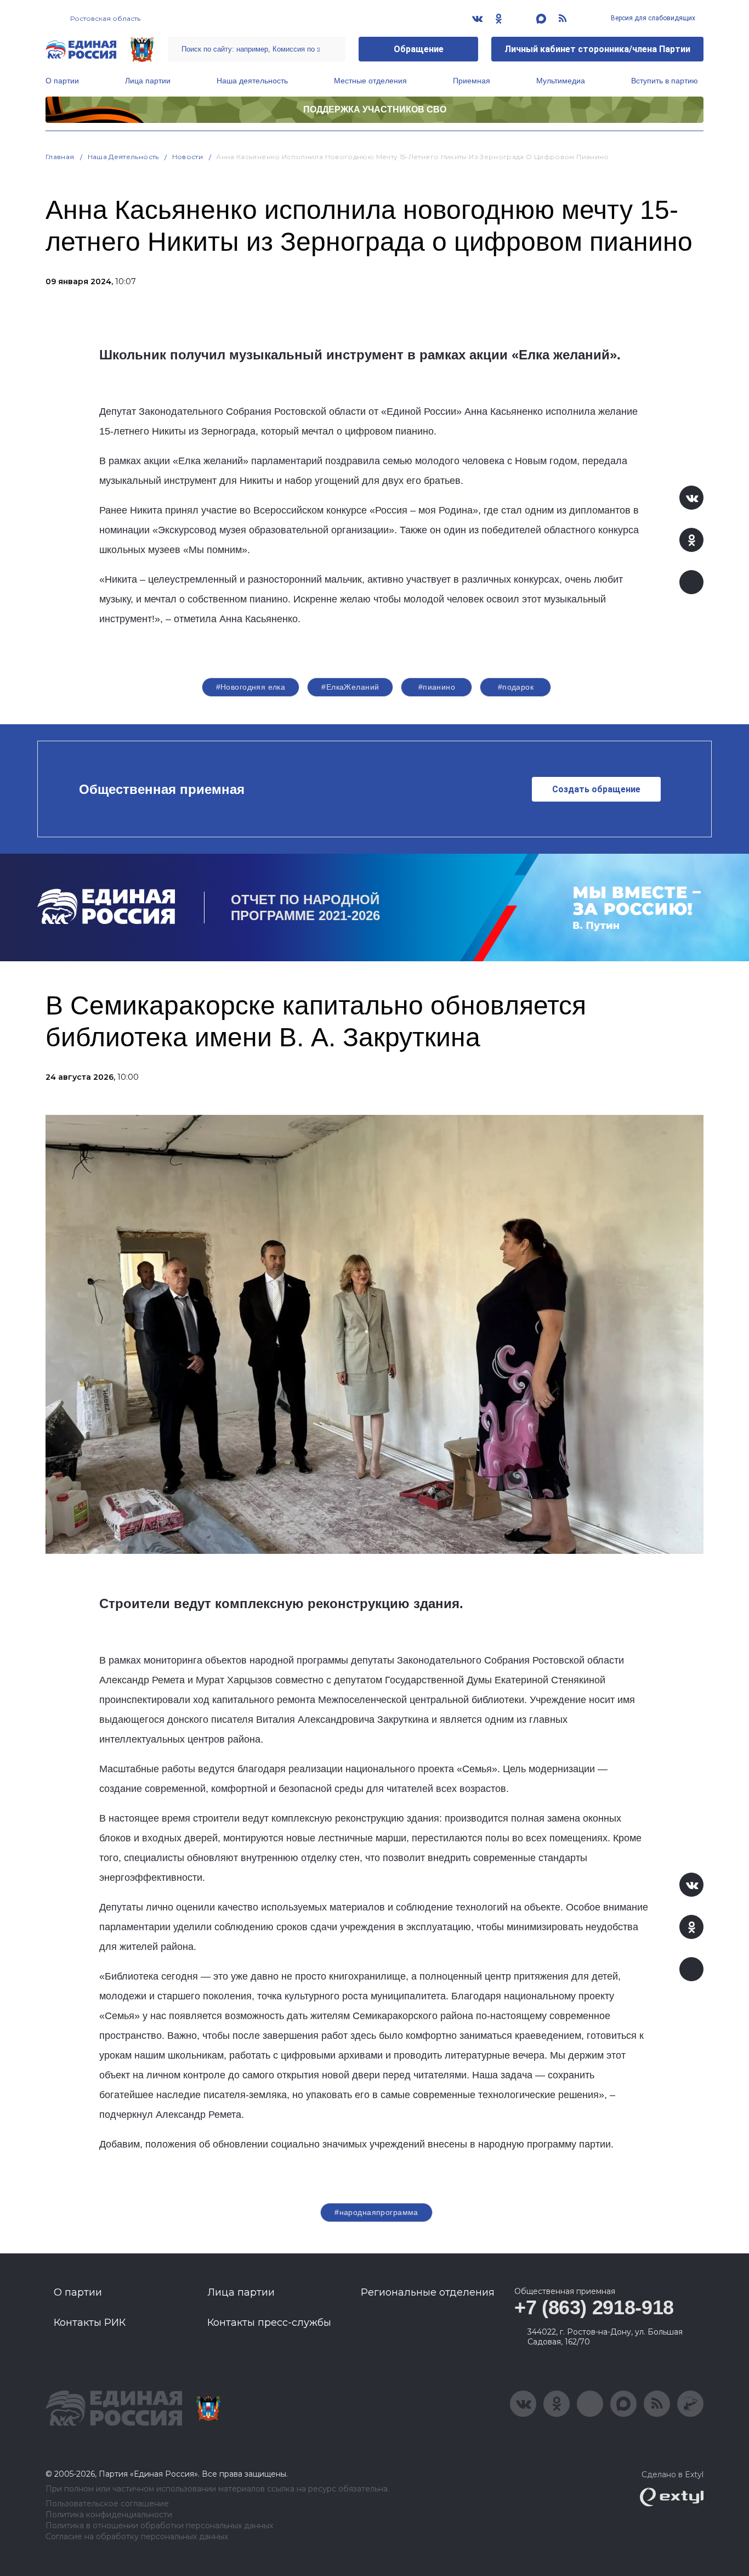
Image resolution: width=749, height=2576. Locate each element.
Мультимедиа (561, 81)
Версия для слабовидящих (652, 18)
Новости (188, 157)
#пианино (437, 687)
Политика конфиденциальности (109, 2515)
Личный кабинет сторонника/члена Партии (597, 49)
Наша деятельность (252, 81)
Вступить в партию (665, 81)
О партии (62, 81)
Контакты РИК (90, 2323)
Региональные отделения (428, 2292)
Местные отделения (370, 81)
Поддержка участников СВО (375, 109)
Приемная (472, 81)
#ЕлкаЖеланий (350, 687)
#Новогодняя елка (251, 687)
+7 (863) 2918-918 (594, 2307)
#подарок (516, 687)
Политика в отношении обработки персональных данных (159, 2526)
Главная (60, 157)
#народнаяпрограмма (376, 2212)
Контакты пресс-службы (269, 2323)
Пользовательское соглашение (107, 2504)
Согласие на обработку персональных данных (137, 2537)
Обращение (419, 49)
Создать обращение (596, 789)
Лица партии (148, 81)
